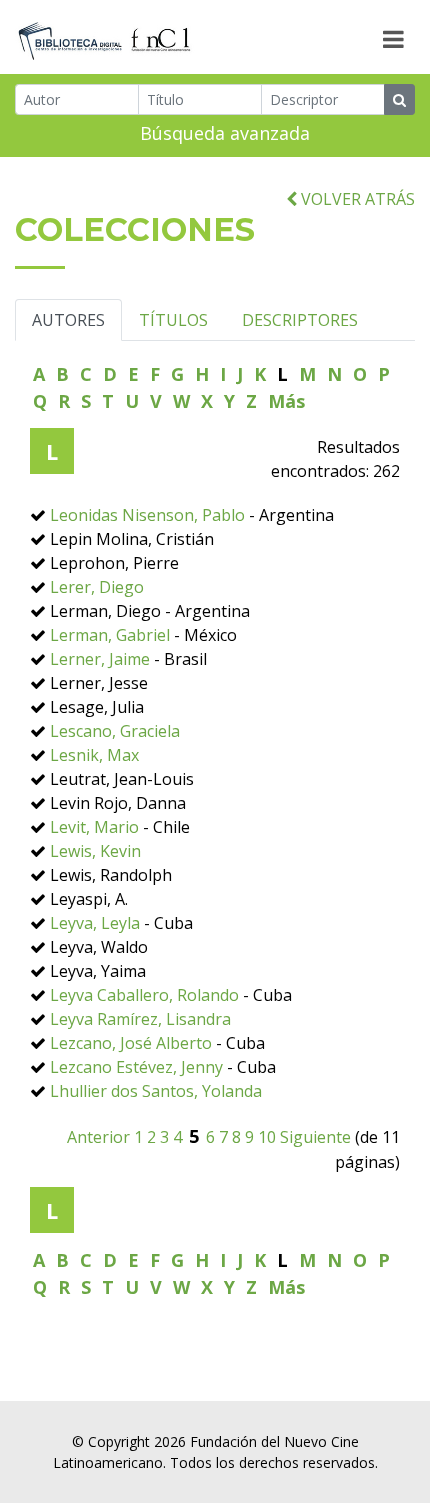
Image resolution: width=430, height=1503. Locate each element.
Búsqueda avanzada (225, 133)
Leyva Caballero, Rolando (144, 995)
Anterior (98, 1137)
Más (286, 401)
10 (267, 1137)
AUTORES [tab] (68, 320)
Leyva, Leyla (95, 923)
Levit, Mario (94, 827)
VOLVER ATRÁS (356, 199)
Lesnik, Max (94, 755)
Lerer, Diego (97, 587)
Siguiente (315, 1137)
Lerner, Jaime (100, 659)
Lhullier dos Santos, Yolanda (156, 1091)
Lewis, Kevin (95, 851)
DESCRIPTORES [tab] (300, 320)
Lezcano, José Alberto (131, 1043)
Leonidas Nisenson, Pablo (147, 515)
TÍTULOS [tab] (173, 320)
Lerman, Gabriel (110, 635)
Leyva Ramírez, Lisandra (140, 1019)
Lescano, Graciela (115, 731)
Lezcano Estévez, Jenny (136, 1067)
